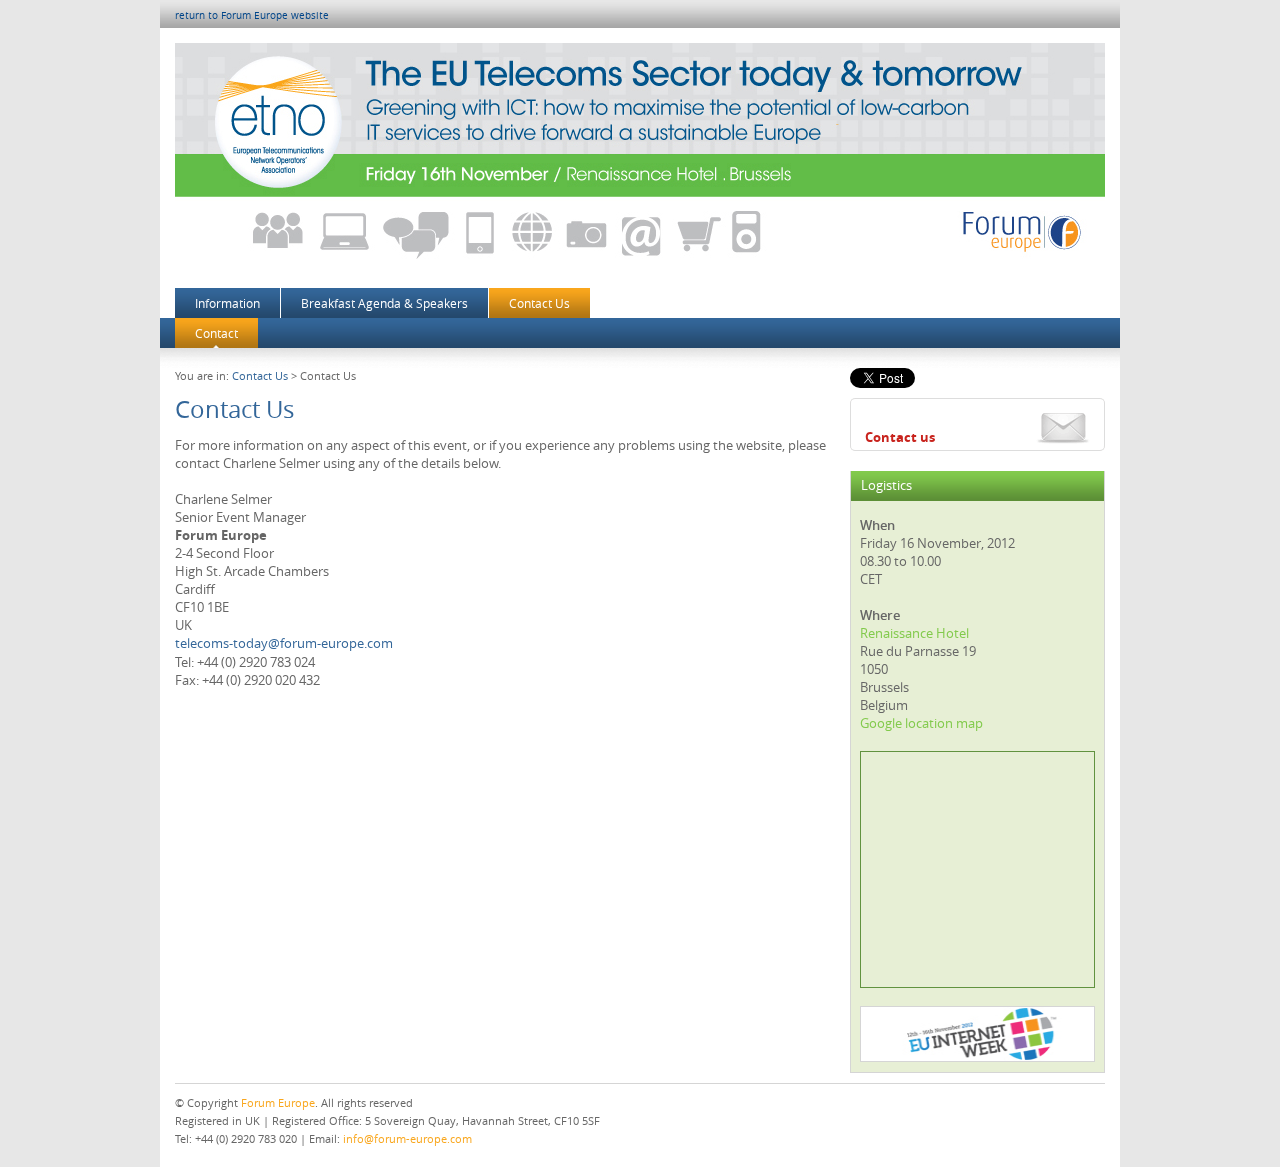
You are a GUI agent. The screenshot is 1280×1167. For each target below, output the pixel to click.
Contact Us (539, 303)
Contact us (900, 437)
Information (227, 303)
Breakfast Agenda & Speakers (384, 303)
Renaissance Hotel (914, 633)
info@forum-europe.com (407, 1138)
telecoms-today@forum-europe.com (284, 643)
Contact (216, 333)
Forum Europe (278, 1102)
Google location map (921, 723)
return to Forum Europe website (252, 15)
